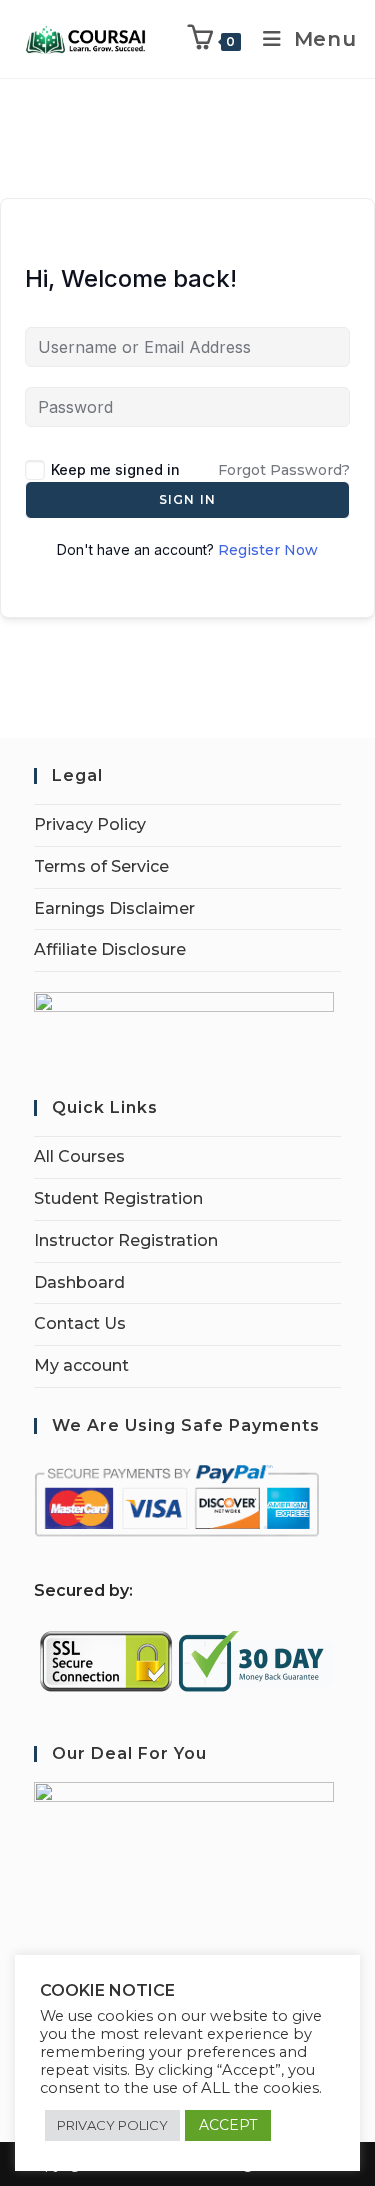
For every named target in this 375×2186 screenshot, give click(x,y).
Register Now (268, 550)
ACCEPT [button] (228, 2125)
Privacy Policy (90, 824)
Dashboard (79, 1282)
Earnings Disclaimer (114, 908)
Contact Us (80, 1323)
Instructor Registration (126, 1240)
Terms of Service (101, 866)
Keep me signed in (115, 469)
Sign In (187, 499)
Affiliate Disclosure (110, 949)
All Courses (79, 1156)
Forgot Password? (284, 470)
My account (81, 1365)
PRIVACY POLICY (112, 2125)
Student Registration (118, 1198)
